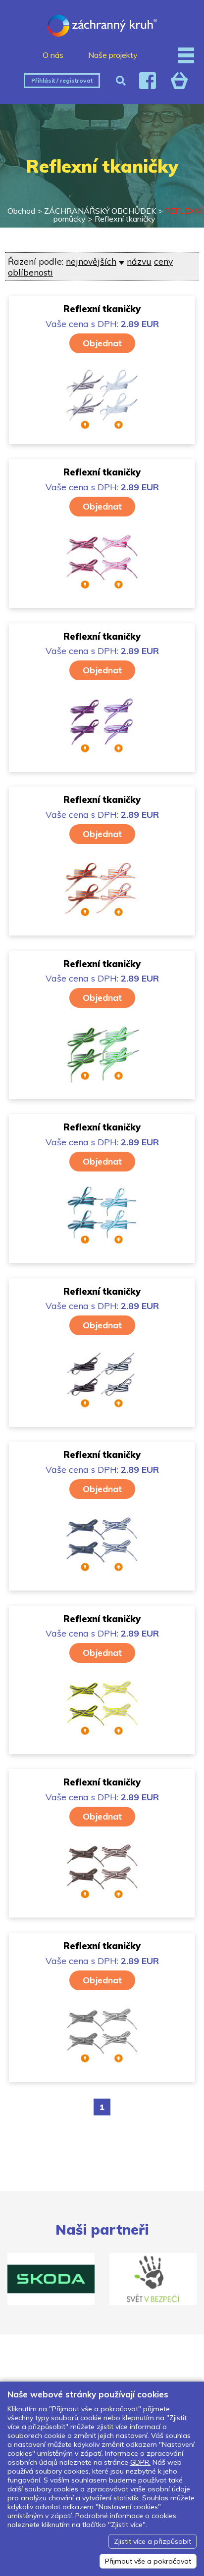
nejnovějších (91, 261)
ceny (163, 261)
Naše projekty (113, 55)
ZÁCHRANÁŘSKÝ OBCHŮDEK (100, 211)
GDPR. (140, 2462)
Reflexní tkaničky (125, 219)
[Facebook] (148, 81)
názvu (139, 261)
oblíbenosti (30, 272)
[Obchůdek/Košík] (179, 81)
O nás (53, 55)
